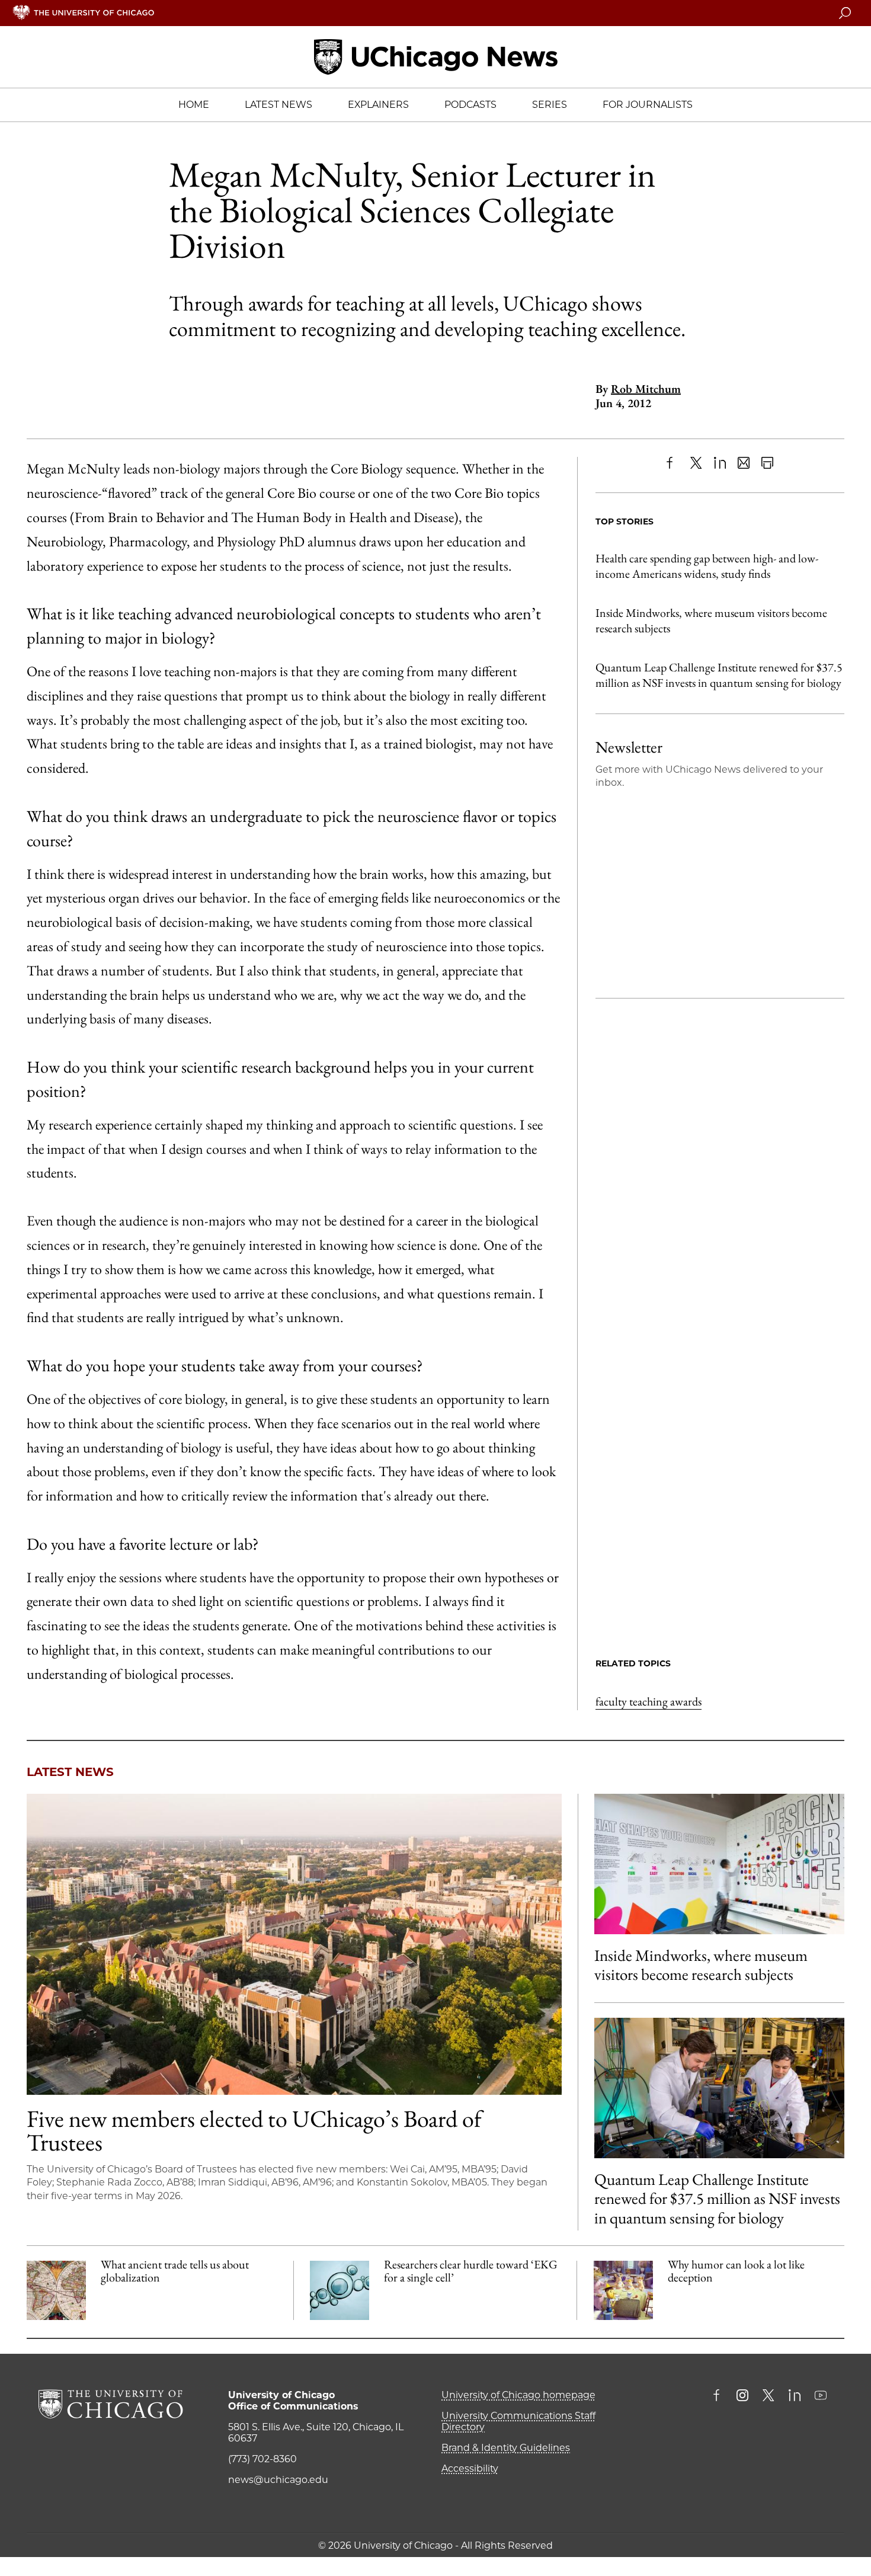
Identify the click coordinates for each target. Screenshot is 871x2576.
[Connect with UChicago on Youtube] (821, 2396)
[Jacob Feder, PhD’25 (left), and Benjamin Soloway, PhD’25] (719, 2088)
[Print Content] (767, 463)
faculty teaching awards (649, 1701)
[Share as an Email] (744, 463)
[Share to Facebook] (673, 463)
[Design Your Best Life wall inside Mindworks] (719, 1864)
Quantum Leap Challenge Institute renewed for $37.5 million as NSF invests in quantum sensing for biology (719, 675)
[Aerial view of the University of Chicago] (294, 1944)
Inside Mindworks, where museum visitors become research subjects (711, 620)
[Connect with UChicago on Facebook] (719, 2396)
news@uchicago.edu (278, 2480)
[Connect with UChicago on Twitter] (768, 2396)
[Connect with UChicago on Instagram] (742, 2396)
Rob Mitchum (646, 389)
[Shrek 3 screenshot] (623, 2290)
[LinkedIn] (720, 463)
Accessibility (470, 2468)
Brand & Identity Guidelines (506, 2448)
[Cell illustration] (340, 2290)
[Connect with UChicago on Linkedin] (795, 2396)
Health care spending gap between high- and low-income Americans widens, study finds (707, 566)
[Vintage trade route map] (56, 2290)
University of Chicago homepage (518, 2395)
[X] (696, 463)
